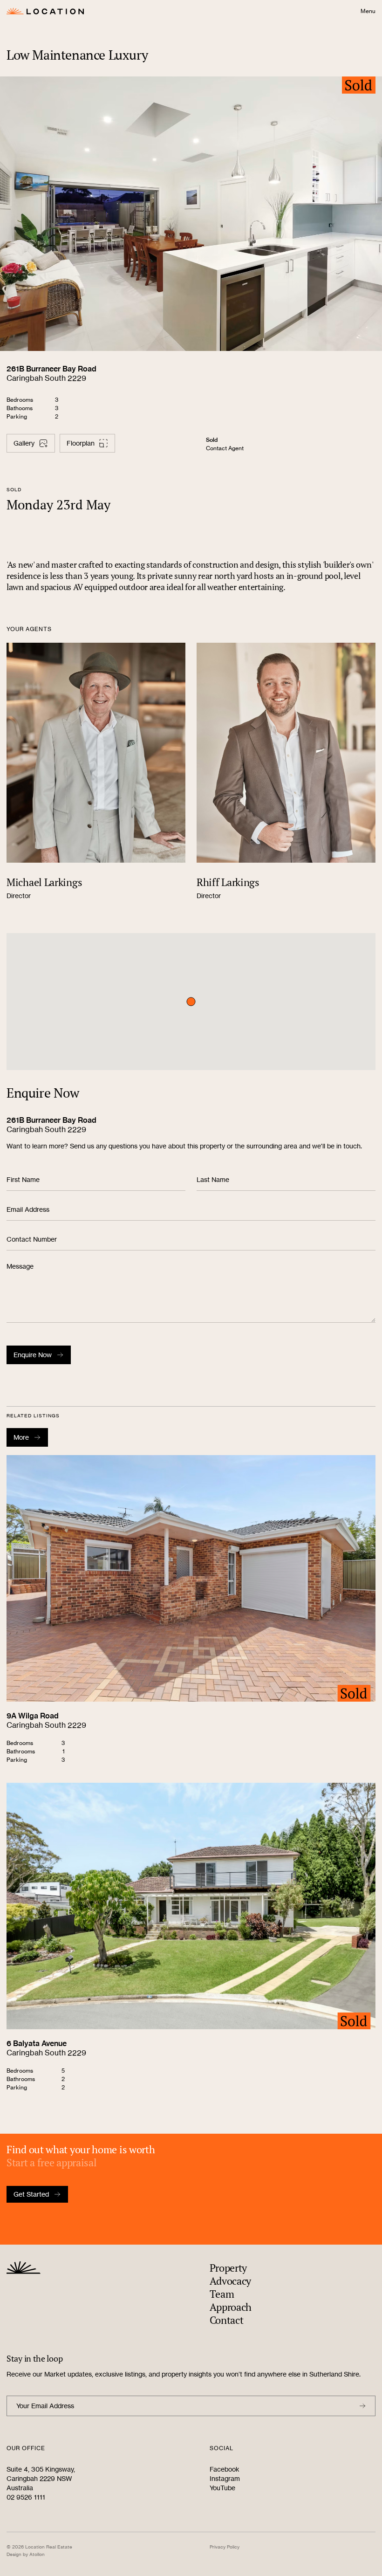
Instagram (225, 2478)
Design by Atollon (26, 2554)
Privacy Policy (225, 2547)
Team (222, 2294)
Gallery (24, 443)
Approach (231, 2307)
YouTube (222, 2488)
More (21, 1437)
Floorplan (81, 443)
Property (229, 2268)
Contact (227, 2320)
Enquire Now (33, 1355)
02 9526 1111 (26, 2497)
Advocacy (231, 2281)
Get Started (31, 2194)
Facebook (225, 2469)
